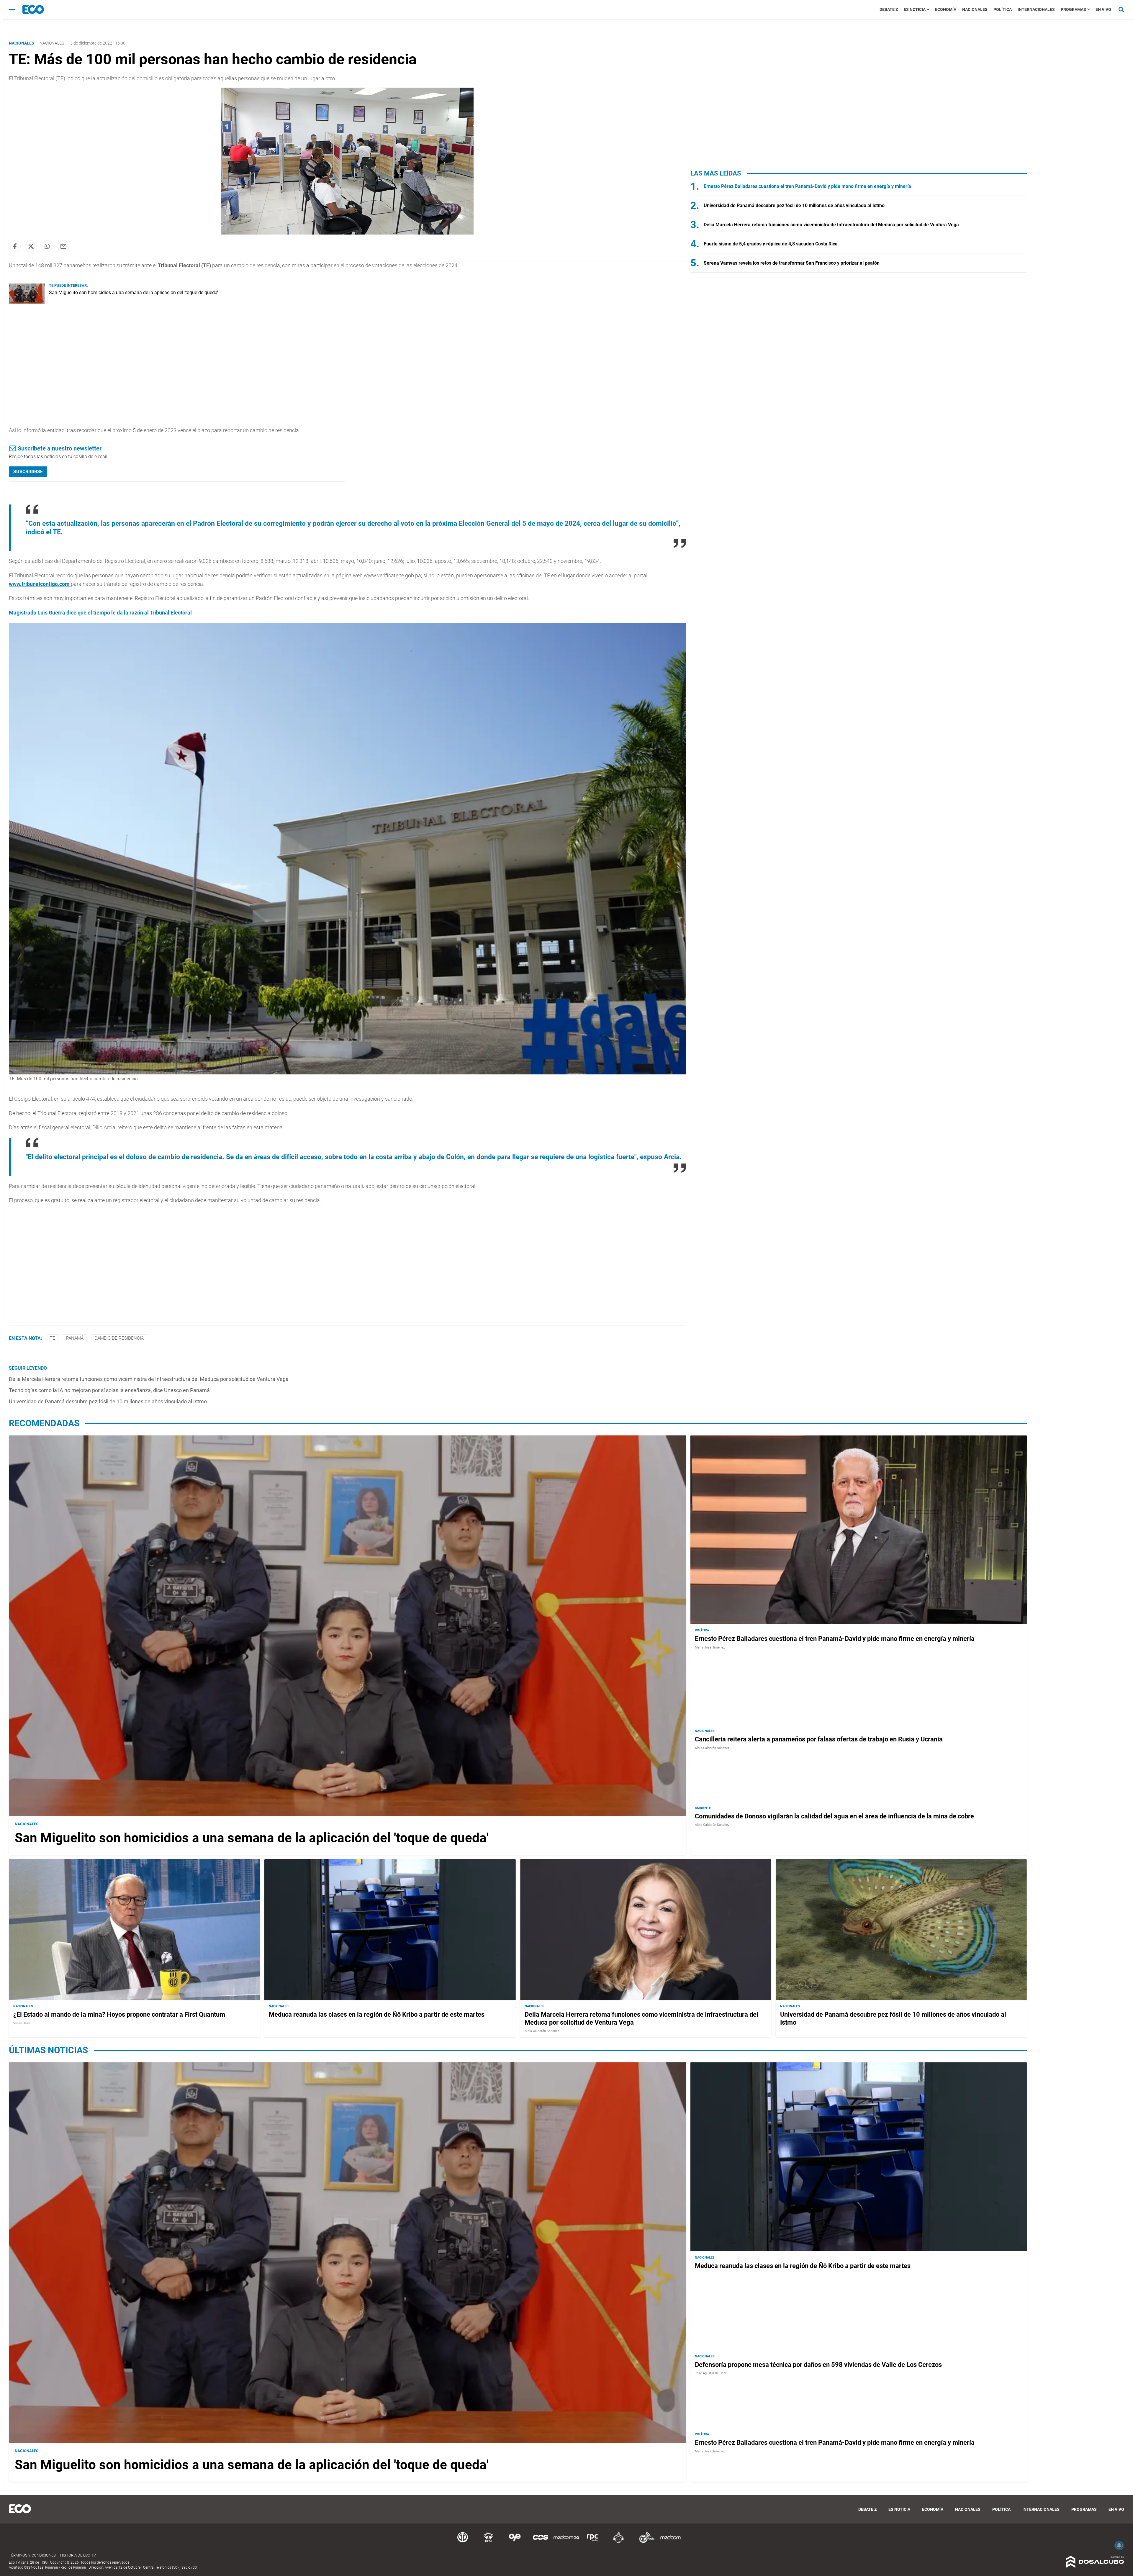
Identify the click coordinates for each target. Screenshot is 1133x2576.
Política (1003, 9)
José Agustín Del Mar (711, 2373)
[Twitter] (31, 246)
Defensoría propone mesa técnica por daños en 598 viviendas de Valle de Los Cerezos (818, 2365)
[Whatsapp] (47, 246)
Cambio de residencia (119, 1338)
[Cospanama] (541, 2542)
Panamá (75, 1338)
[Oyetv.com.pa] (515, 2542)
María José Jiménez (710, 1647)
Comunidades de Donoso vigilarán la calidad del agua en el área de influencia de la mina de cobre (834, 1816)
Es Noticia (915, 9)
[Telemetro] (463, 2542)
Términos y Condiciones (32, 2555)
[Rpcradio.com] (592, 2542)
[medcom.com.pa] (670, 2542)
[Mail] (63, 246)
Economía (946, 9)
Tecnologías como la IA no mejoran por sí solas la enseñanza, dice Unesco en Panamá (109, 1390)
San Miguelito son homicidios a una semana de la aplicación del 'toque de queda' (134, 292)
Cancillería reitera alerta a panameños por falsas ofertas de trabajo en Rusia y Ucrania (819, 1739)
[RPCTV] (489, 2542)
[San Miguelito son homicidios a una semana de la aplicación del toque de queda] (27, 302)
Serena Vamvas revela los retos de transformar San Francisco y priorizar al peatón (792, 263)
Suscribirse (28, 472)
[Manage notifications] (1119, 2545)
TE (53, 1338)
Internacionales (1036, 9)
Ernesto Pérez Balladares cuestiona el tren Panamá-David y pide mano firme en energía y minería (807, 186)
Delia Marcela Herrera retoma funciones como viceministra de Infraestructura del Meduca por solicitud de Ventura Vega (149, 1379)
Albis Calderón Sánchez (712, 1748)
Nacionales (975, 9)
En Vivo (1103, 9)
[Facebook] (15, 246)
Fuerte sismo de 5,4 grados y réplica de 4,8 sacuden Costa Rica (771, 244)
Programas (1073, 9)
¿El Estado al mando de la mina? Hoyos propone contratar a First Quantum (119, 2015)
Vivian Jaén (22, 2023)
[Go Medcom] (566, 2542)
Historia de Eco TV (78, 2555)
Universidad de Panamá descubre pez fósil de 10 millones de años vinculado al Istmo (108, 1401)
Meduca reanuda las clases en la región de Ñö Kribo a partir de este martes (377, 2015)
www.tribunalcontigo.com (40, 584)
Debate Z (889, 9)
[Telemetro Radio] (644, 2542)
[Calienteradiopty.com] (618, 2542)
